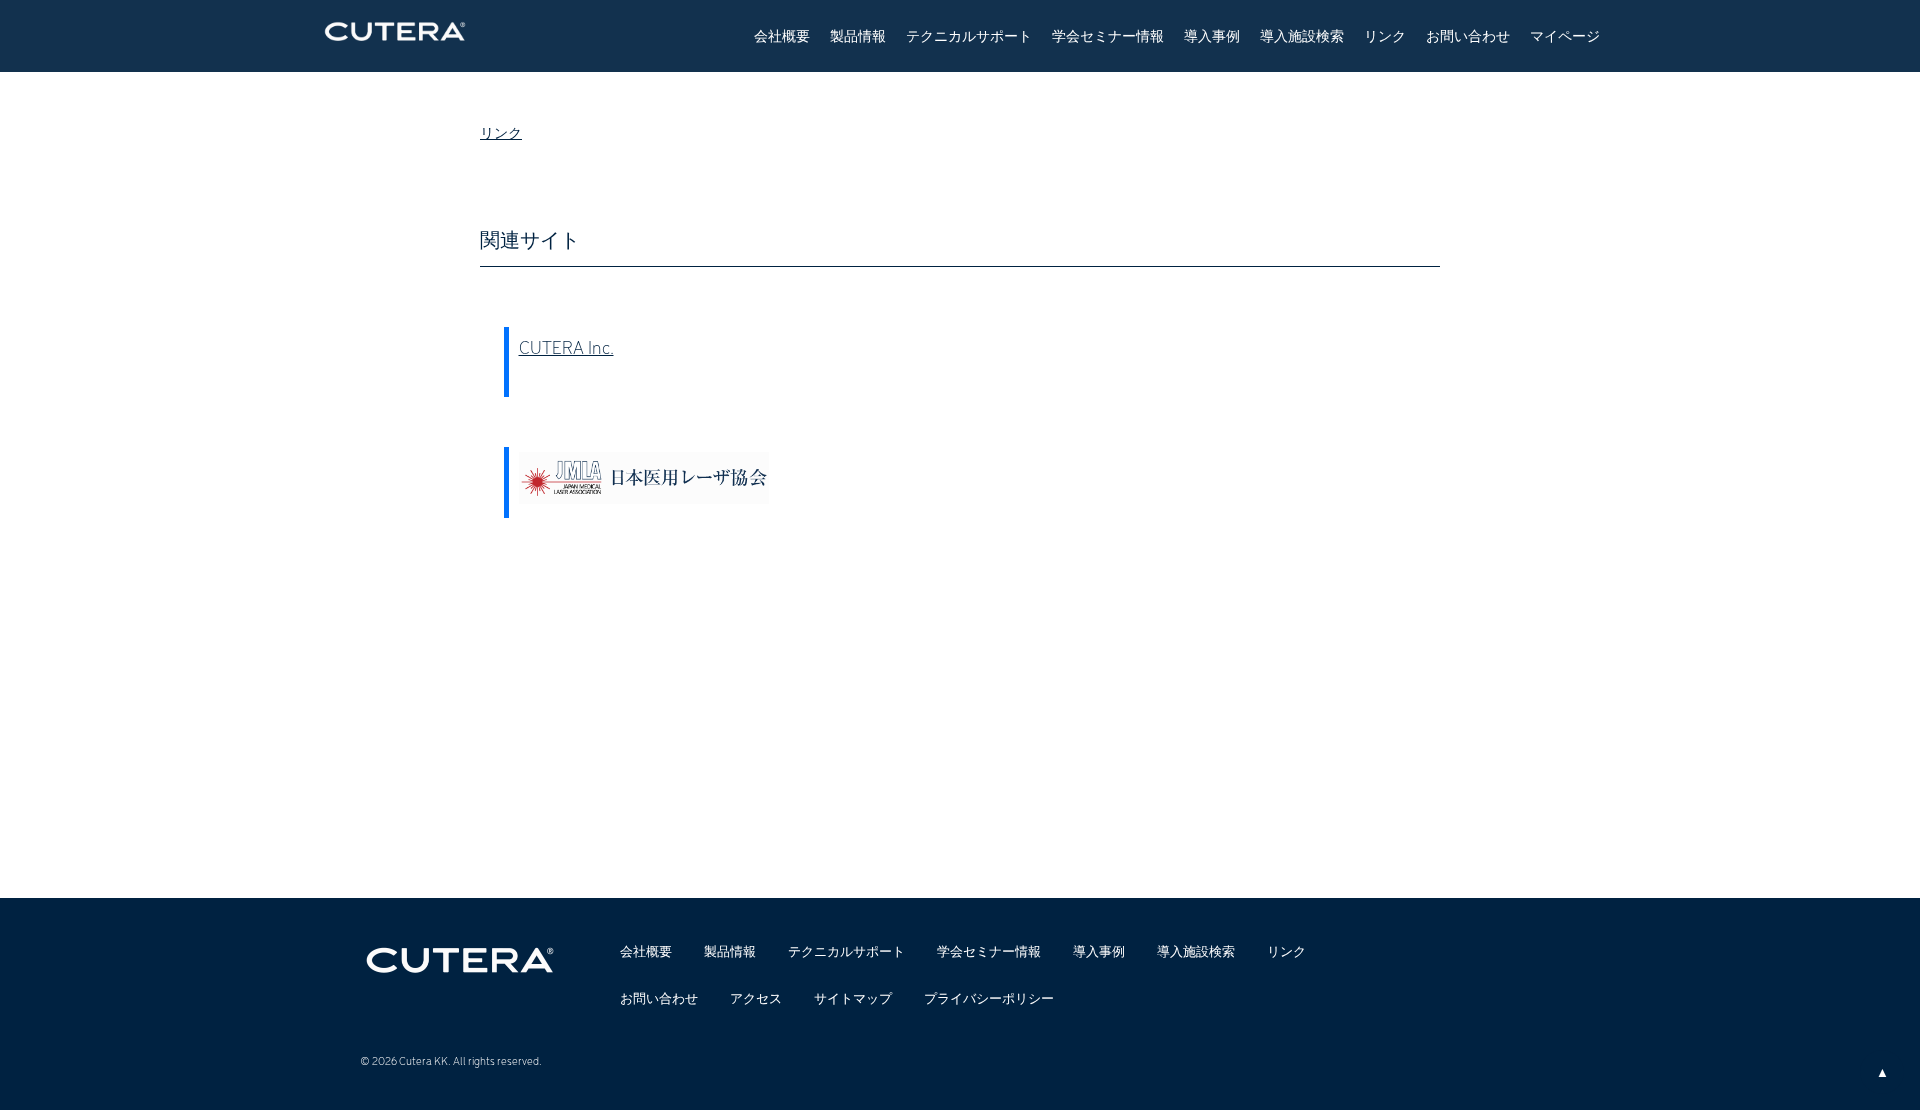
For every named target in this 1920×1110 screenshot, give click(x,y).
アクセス (756, 998)
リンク (1385, 35)
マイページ (1565, 35)
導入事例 (1212, 35)
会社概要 (782, 35)
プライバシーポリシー (989, 998)
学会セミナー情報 (1108, 35)
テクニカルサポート (969, 35)
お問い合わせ (1468, 35)
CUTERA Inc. (566, 346)
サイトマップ (853, 998)
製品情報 (858, 35)
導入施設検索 (1302, 35)
